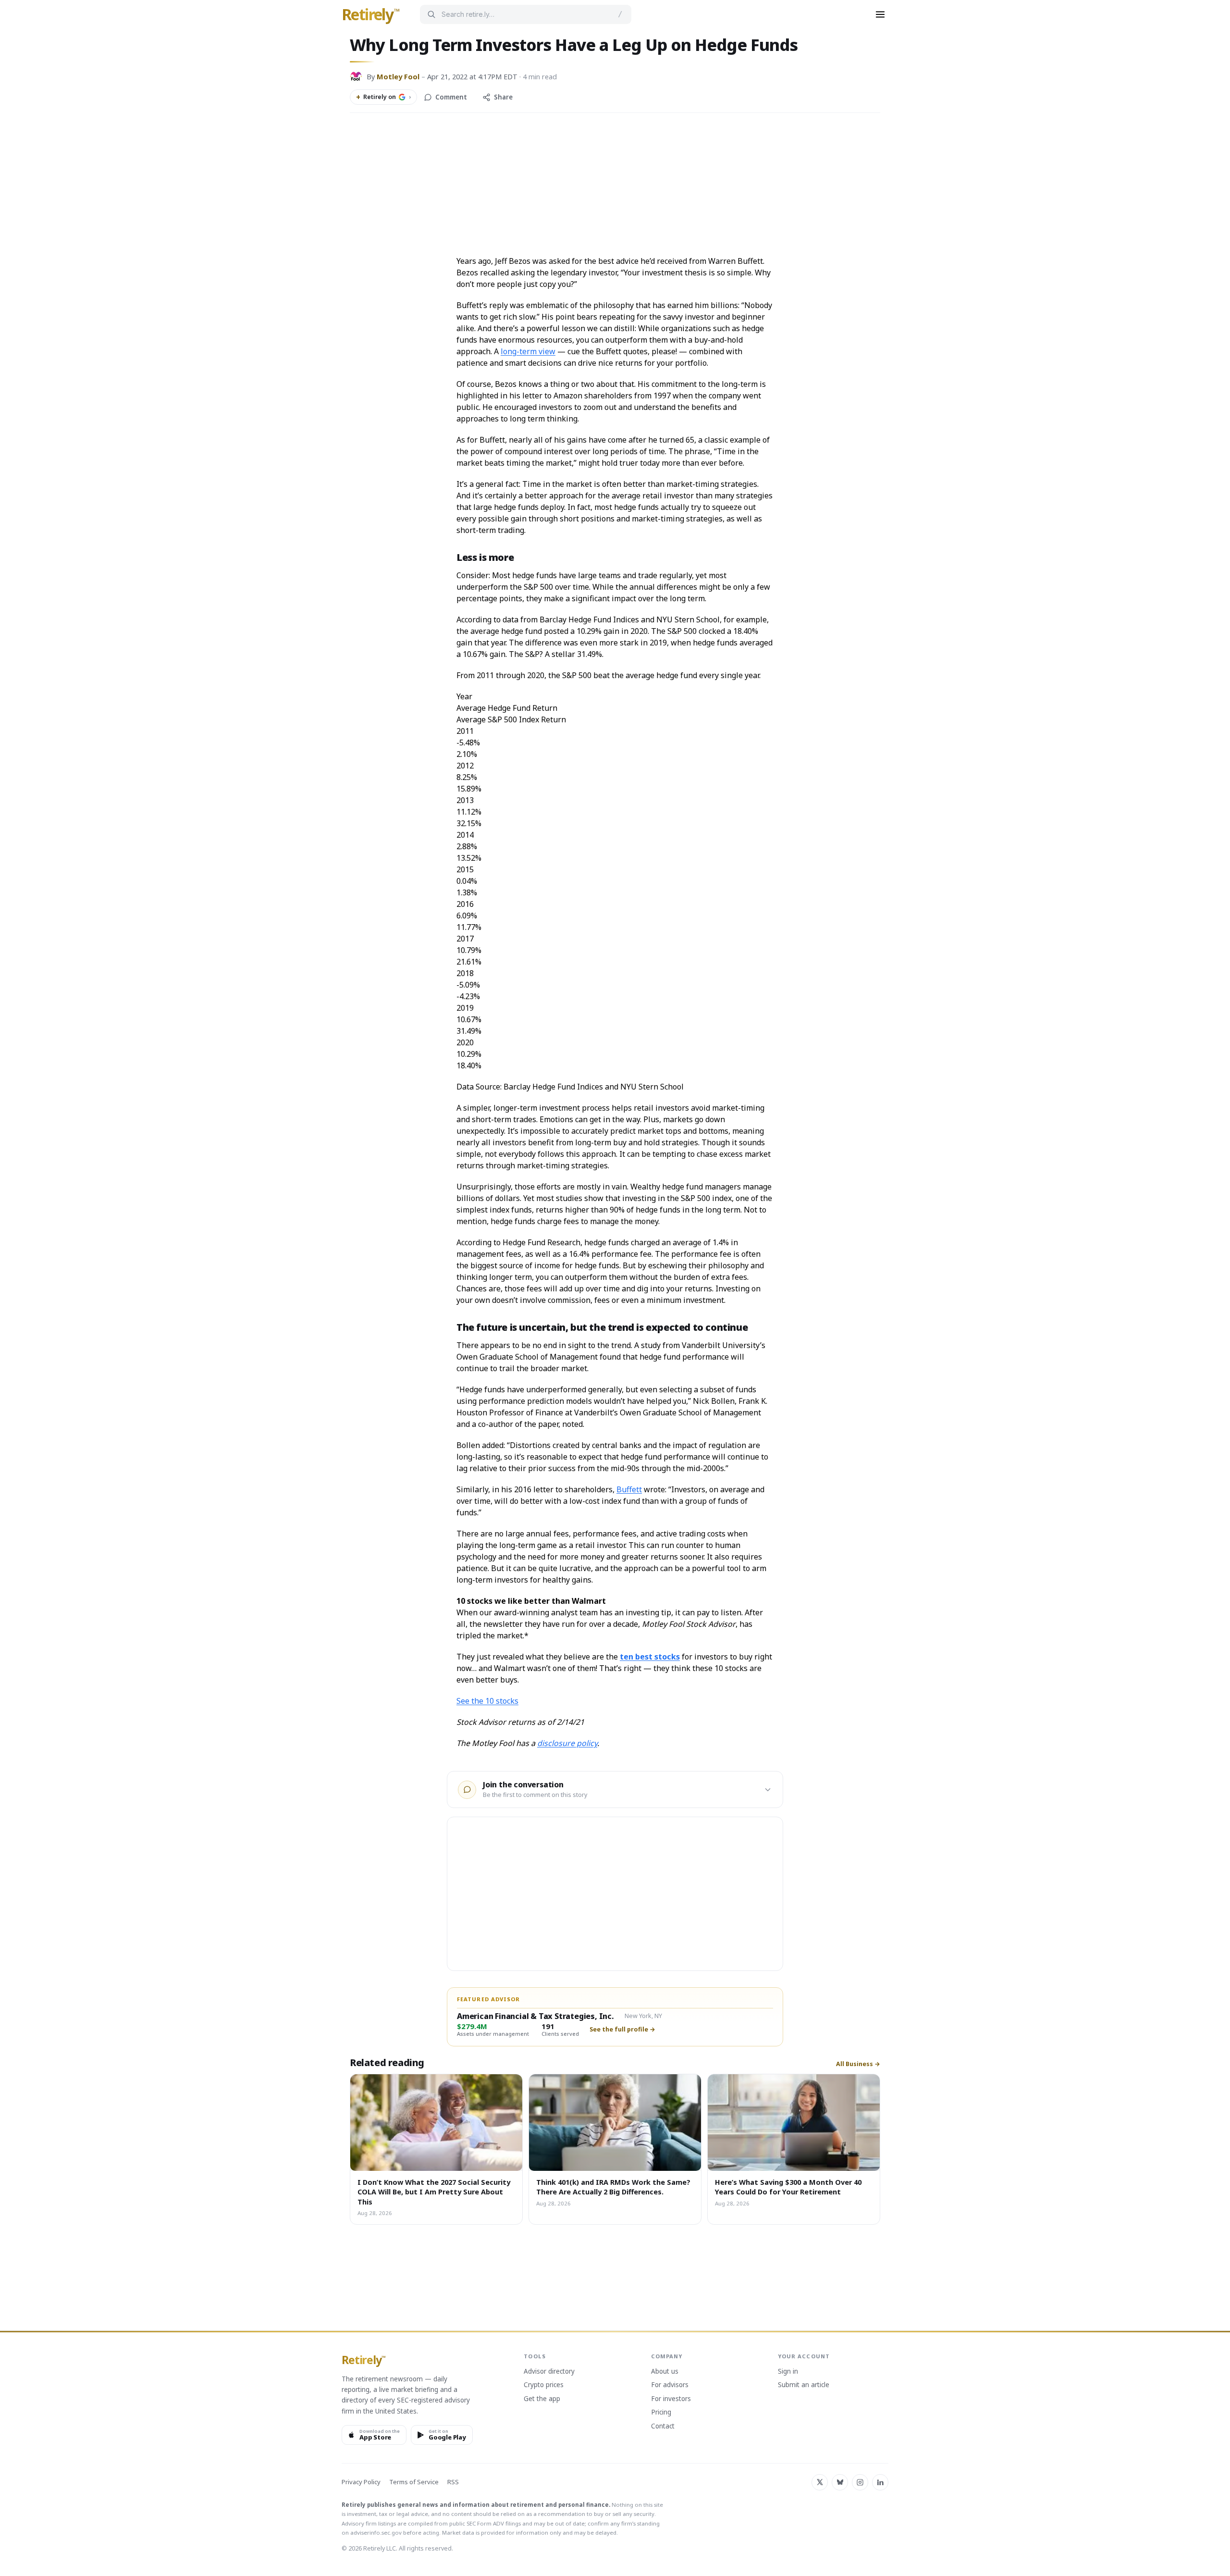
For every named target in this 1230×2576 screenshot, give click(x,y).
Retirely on (383, 97)
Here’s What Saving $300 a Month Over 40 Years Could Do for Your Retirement (788, 2187)
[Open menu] (880, 14)
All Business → (858, 2064)
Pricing (661, 2413)
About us (665, 2372)
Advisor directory (549, 2372)
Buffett (629, 1489)
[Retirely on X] (820, 2482)
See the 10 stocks (487, 1701)
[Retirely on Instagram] (860, 2482)
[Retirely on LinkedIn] (880, 2482)
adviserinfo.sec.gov (376, 2533)
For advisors (670, 2385)
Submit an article (804, 2385)
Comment (451, 97)
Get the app (542, 2399)
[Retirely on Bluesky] (840, 2482)
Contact (663, 2427)
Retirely (371, 15)
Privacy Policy (361, 2482)
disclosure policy (567, 1743)
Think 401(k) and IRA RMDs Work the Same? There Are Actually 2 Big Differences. (613, 2187)
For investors (671, 2399)
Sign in (788, 2372)
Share (503, 97)
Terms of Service (414, 2482)
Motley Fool (398, 76)
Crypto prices (544, 2385)
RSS (453, 2482)
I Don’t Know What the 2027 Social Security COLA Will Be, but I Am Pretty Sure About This (434, 2192)
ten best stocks (650, 1657)
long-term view (528, 351)
